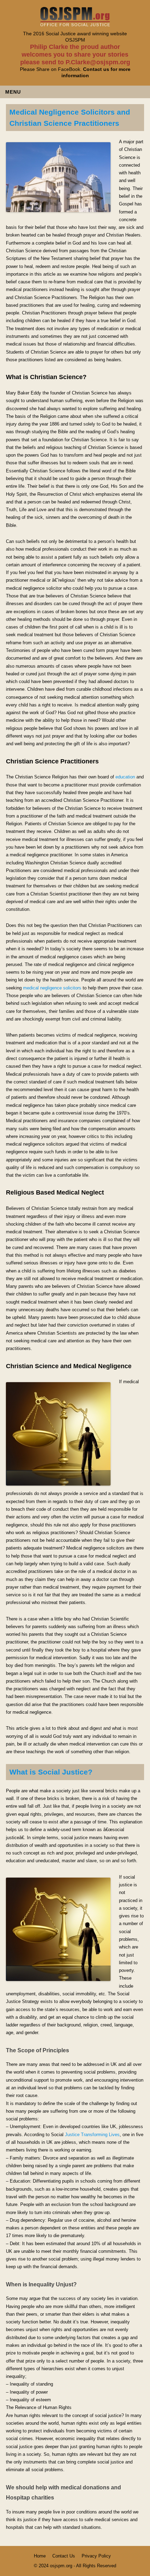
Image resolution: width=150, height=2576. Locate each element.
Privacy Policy (96, 2556)
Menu (13, 92)
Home (40, 2556)
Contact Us (64, 2556)
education (125, 777)
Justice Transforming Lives (92, 2135)
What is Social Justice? (51, 1772)
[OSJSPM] (75, 24)
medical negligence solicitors (52, 988)
